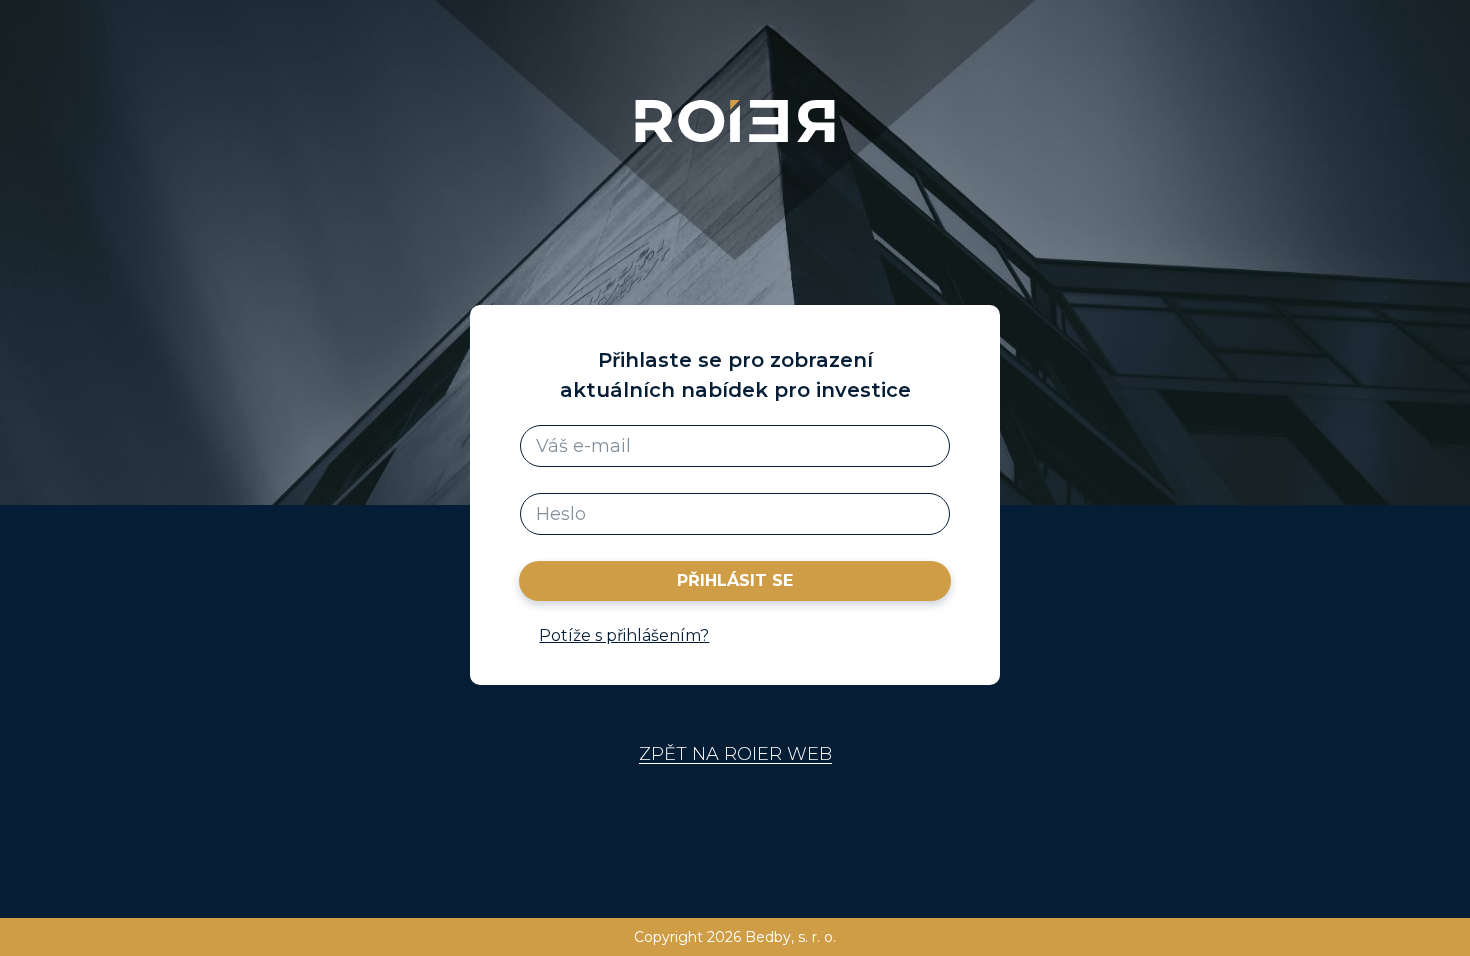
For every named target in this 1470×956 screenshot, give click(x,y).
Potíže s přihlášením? (624, 635)
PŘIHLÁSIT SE (735, 580)
